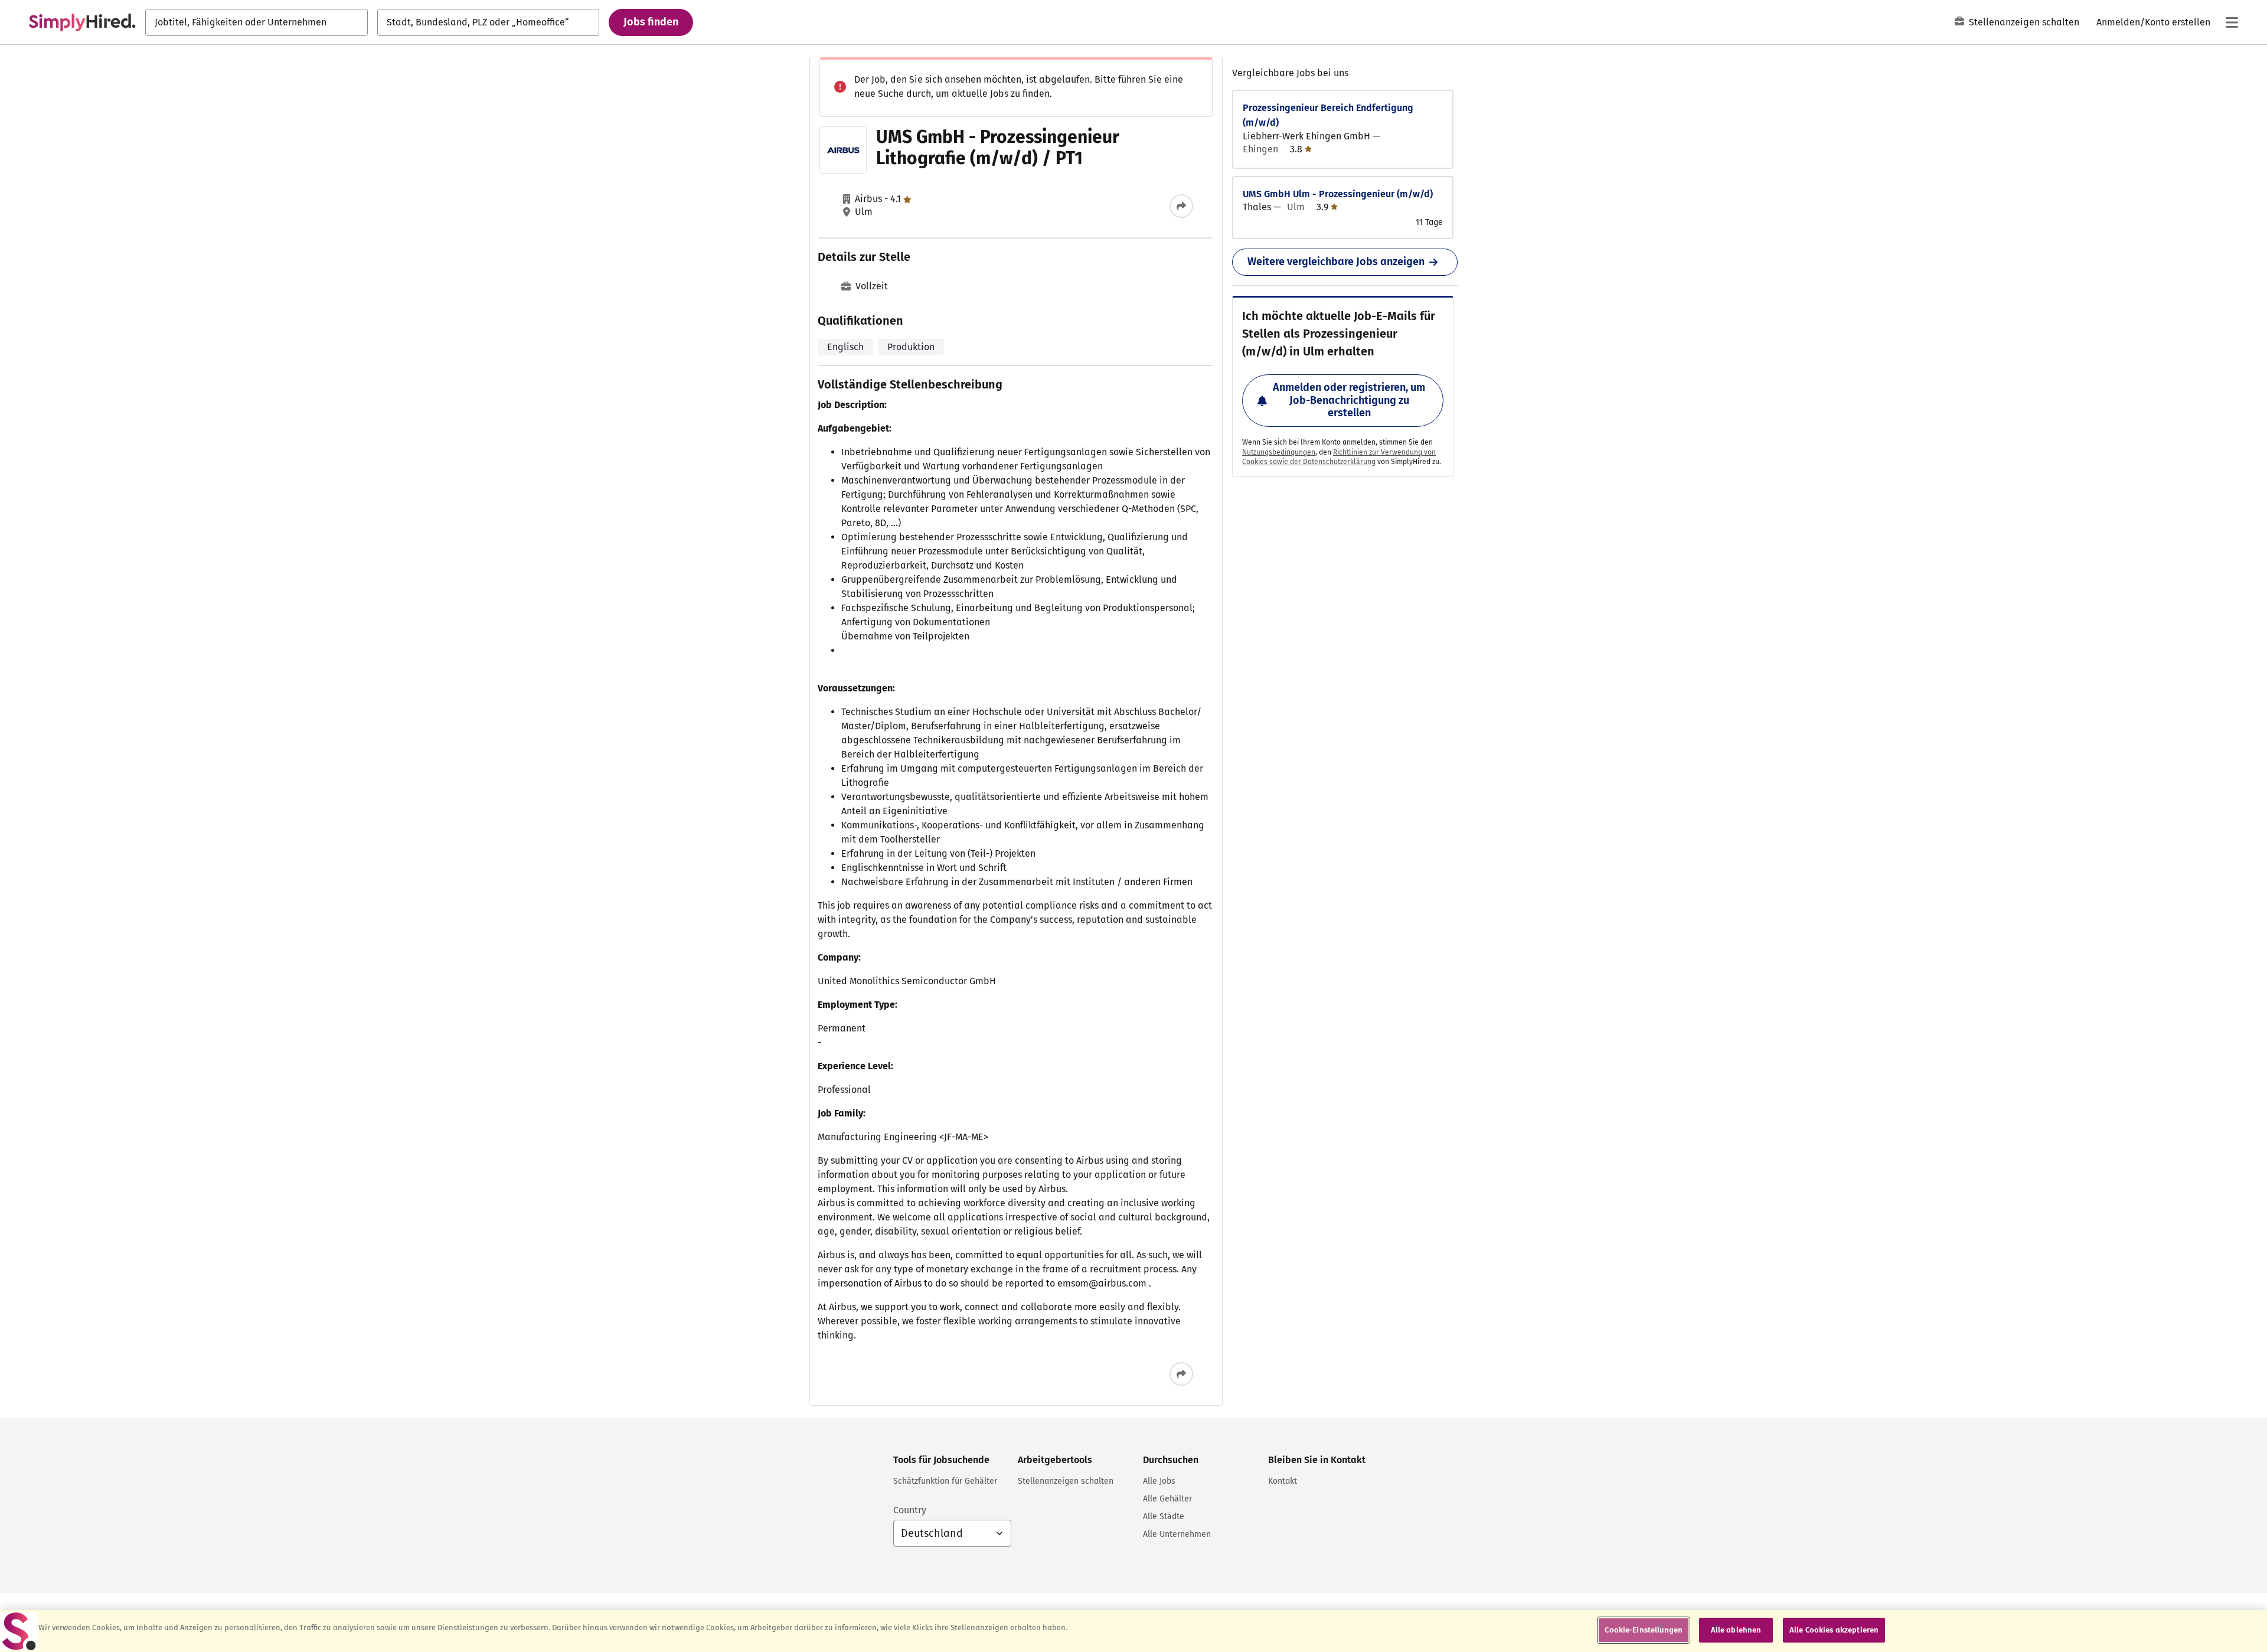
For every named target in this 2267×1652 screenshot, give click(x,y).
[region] (1133, 1631)
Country (910, 1510)
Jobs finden (651, 22)
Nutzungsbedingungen (1279, 452)
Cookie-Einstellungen (1644, 1630)
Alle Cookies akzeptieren (1834, 1630)
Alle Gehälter (1167, 1499)
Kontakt (1283, 1481)
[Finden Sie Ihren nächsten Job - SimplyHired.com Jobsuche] (82, 22)
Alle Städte (1164, 1516)
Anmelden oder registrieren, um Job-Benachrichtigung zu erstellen (1349, 400)
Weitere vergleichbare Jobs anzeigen (1336, 262)
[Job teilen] (1181, 206)
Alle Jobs (1159, 1481)
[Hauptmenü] (2232, 22)
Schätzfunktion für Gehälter (945, 1481)
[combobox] (257, 22)
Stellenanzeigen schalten (2024, 22)
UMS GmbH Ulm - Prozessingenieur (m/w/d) (1338, 194)
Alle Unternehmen (1177, 1534)
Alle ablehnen (1736, 1630)
